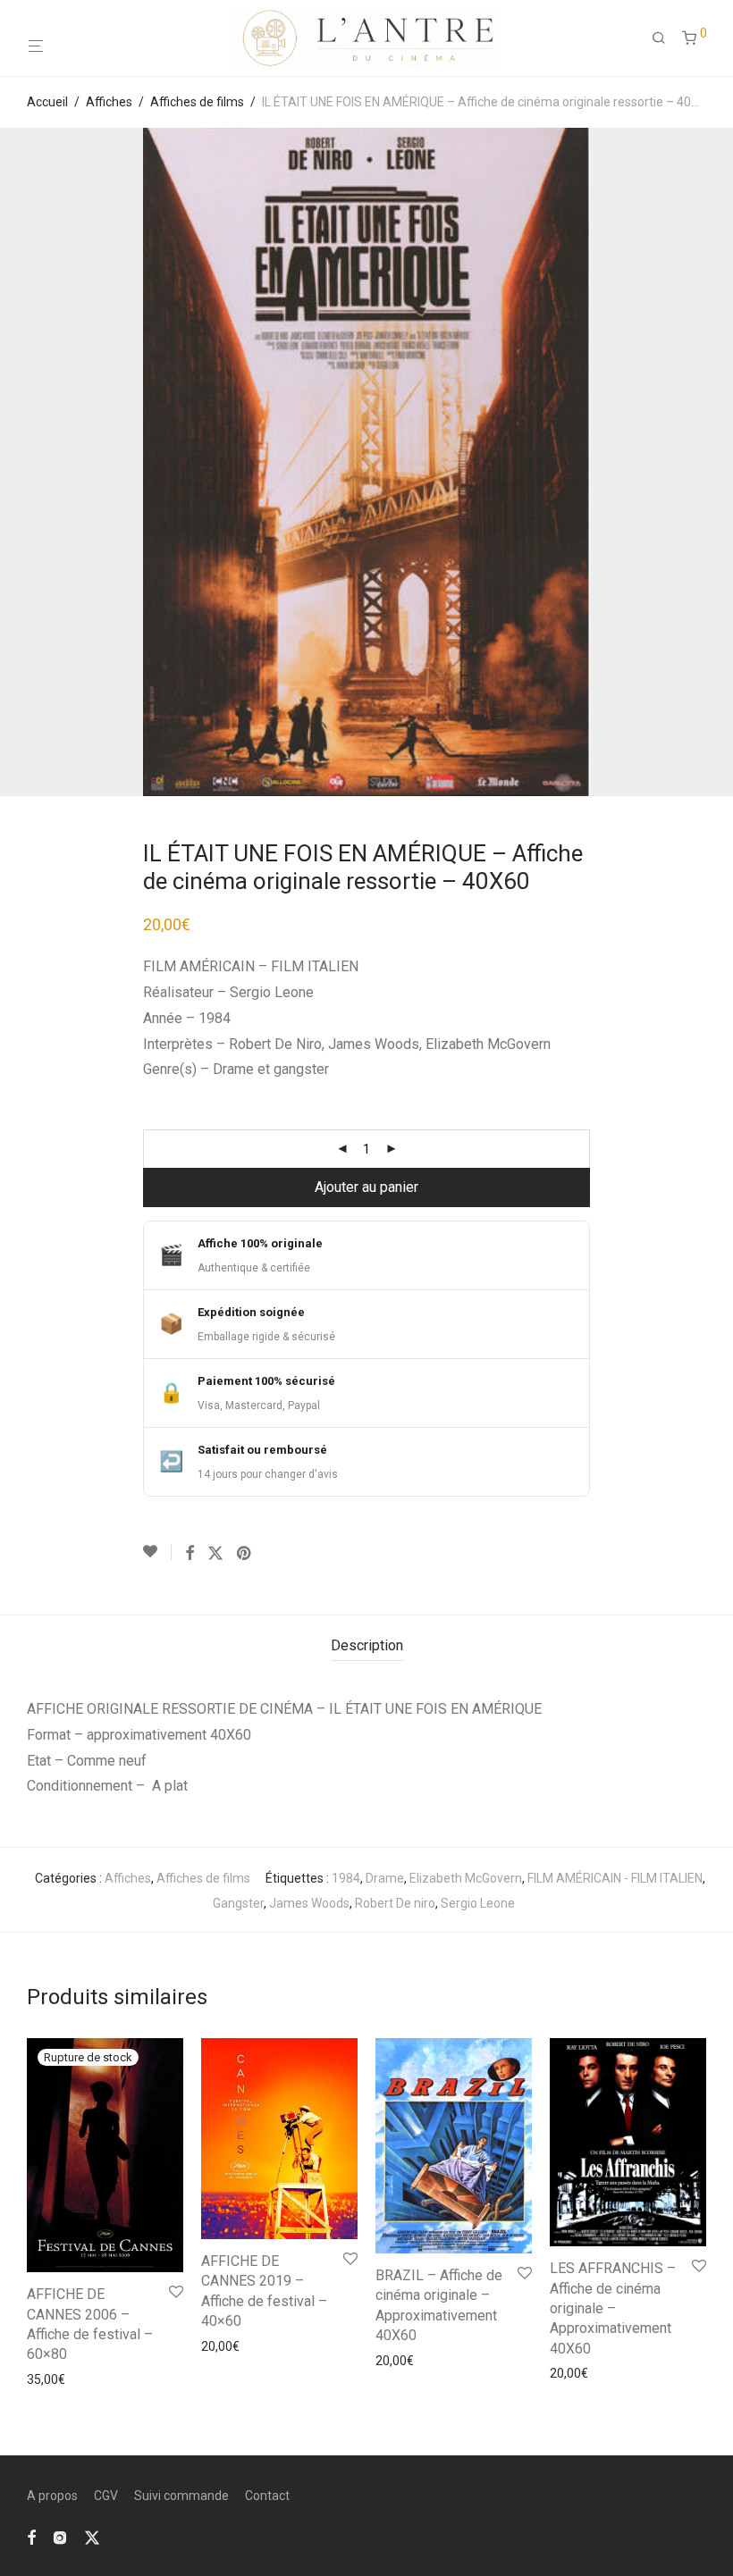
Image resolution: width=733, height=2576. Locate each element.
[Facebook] (31, 2537)
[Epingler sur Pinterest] (245, 1554)
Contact (267, 2496)
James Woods (309, 1903)
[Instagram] (60, 2537)
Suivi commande (181, 2496)
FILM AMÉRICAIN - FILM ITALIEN (615, 1878)
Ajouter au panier (366, 1187)
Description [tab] (367, 1645)
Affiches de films (197, 102)
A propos (52, 2496)
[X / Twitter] (92, 2537)
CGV (106, 2496)
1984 (346, 1878)
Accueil (47, 102)
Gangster (238, 1903)
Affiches (109, 102)
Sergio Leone (478, 1903)
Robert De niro (395, 1903)
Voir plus (46, 2379)
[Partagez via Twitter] (215, 1554)
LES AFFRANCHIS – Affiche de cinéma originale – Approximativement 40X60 (613, 2308)
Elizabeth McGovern (466, 1878)
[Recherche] (665, 38)
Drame (385, 1878)
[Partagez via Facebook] (190, 1554)
